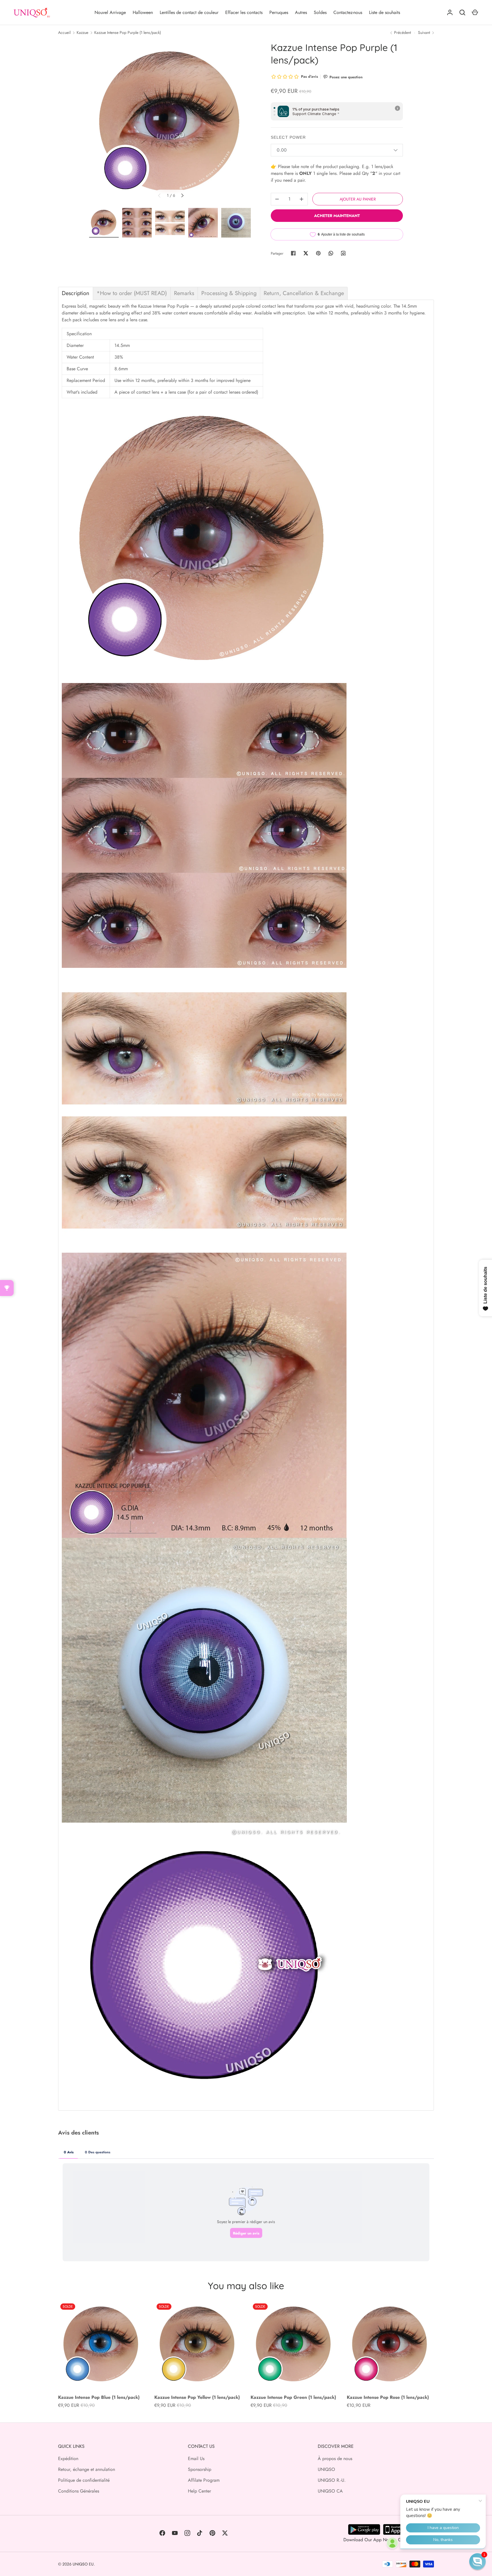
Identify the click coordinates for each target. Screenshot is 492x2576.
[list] (171, 123)
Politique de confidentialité (84, 2480)
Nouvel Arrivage (110, 12)
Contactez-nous (348, 12)
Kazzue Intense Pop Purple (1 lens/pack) (128, 32)
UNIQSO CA (330, 2491)
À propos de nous (335, 2459)
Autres (301, 12)
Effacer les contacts (244, 12)
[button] (477, 2561)
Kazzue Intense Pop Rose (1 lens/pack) (388, 2397)
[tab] (76, 293)
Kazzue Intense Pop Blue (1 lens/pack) (99, 2397)
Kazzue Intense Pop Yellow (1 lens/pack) (197, 2397)
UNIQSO (326, 2469)
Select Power (288, 137)
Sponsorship (200, 2469)
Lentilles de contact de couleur (189, 12)
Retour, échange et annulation (87, 2469)
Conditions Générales (79, 2491)
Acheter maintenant (337, 216)
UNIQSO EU (83, 2564)
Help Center (199, 2491)
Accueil (64, 32)
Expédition (68, 2459)
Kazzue (82, 32)
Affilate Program (204, 2480)
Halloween (143, 12)
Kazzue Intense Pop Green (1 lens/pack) (293, 2397)
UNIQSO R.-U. (332, 2480)
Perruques (279, 12)
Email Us (196, 2459)
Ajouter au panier (358, 199)
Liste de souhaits (385, 12)
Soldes (320, 12)
